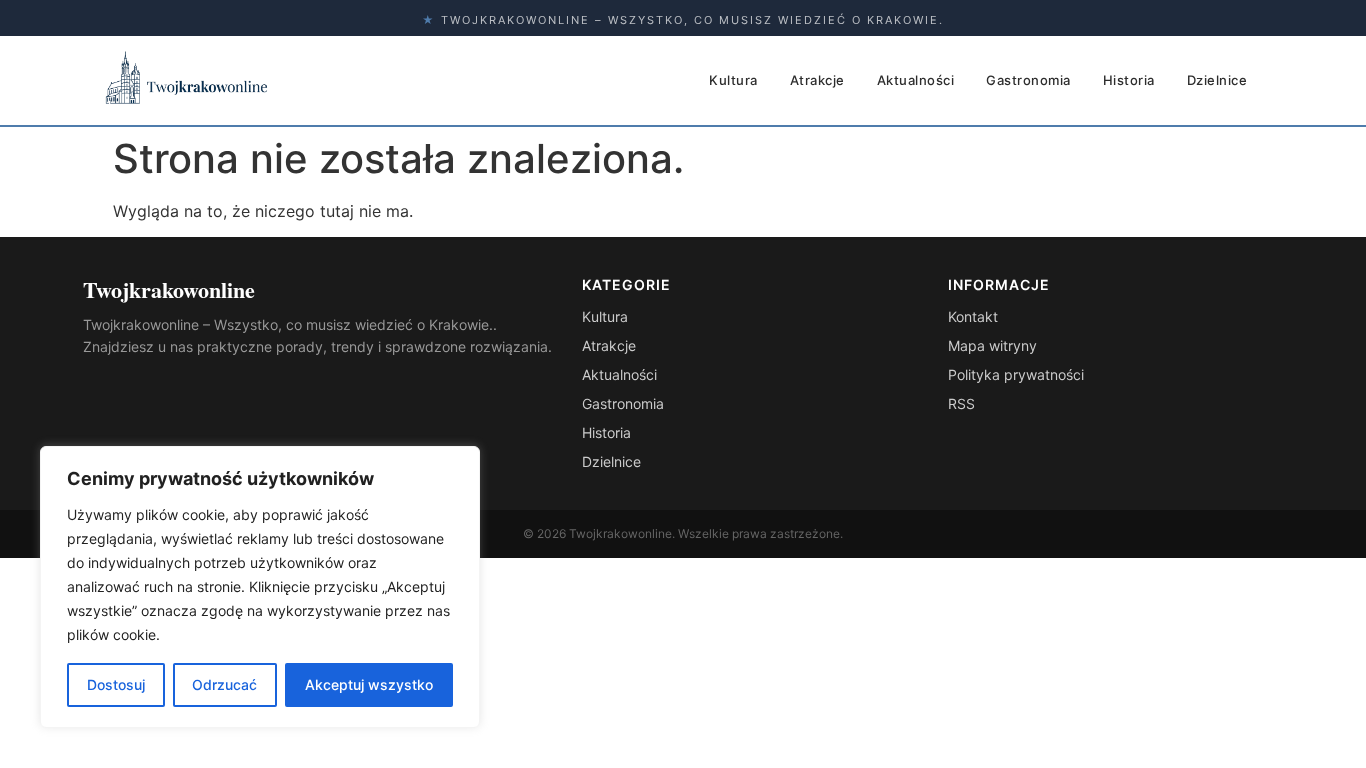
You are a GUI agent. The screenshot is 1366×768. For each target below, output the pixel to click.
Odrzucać (224, 684)
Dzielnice (1217, 80)
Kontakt (973, 316)
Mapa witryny (992, 345)
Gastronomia (1028, 80)
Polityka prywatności (1016, 374)
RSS (961, 403)
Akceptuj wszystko (369, 684)
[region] (260, 587)
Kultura (733, 80)
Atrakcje (817, 80)
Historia (1129, 80)
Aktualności (916, 80)
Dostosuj (116, 684)
